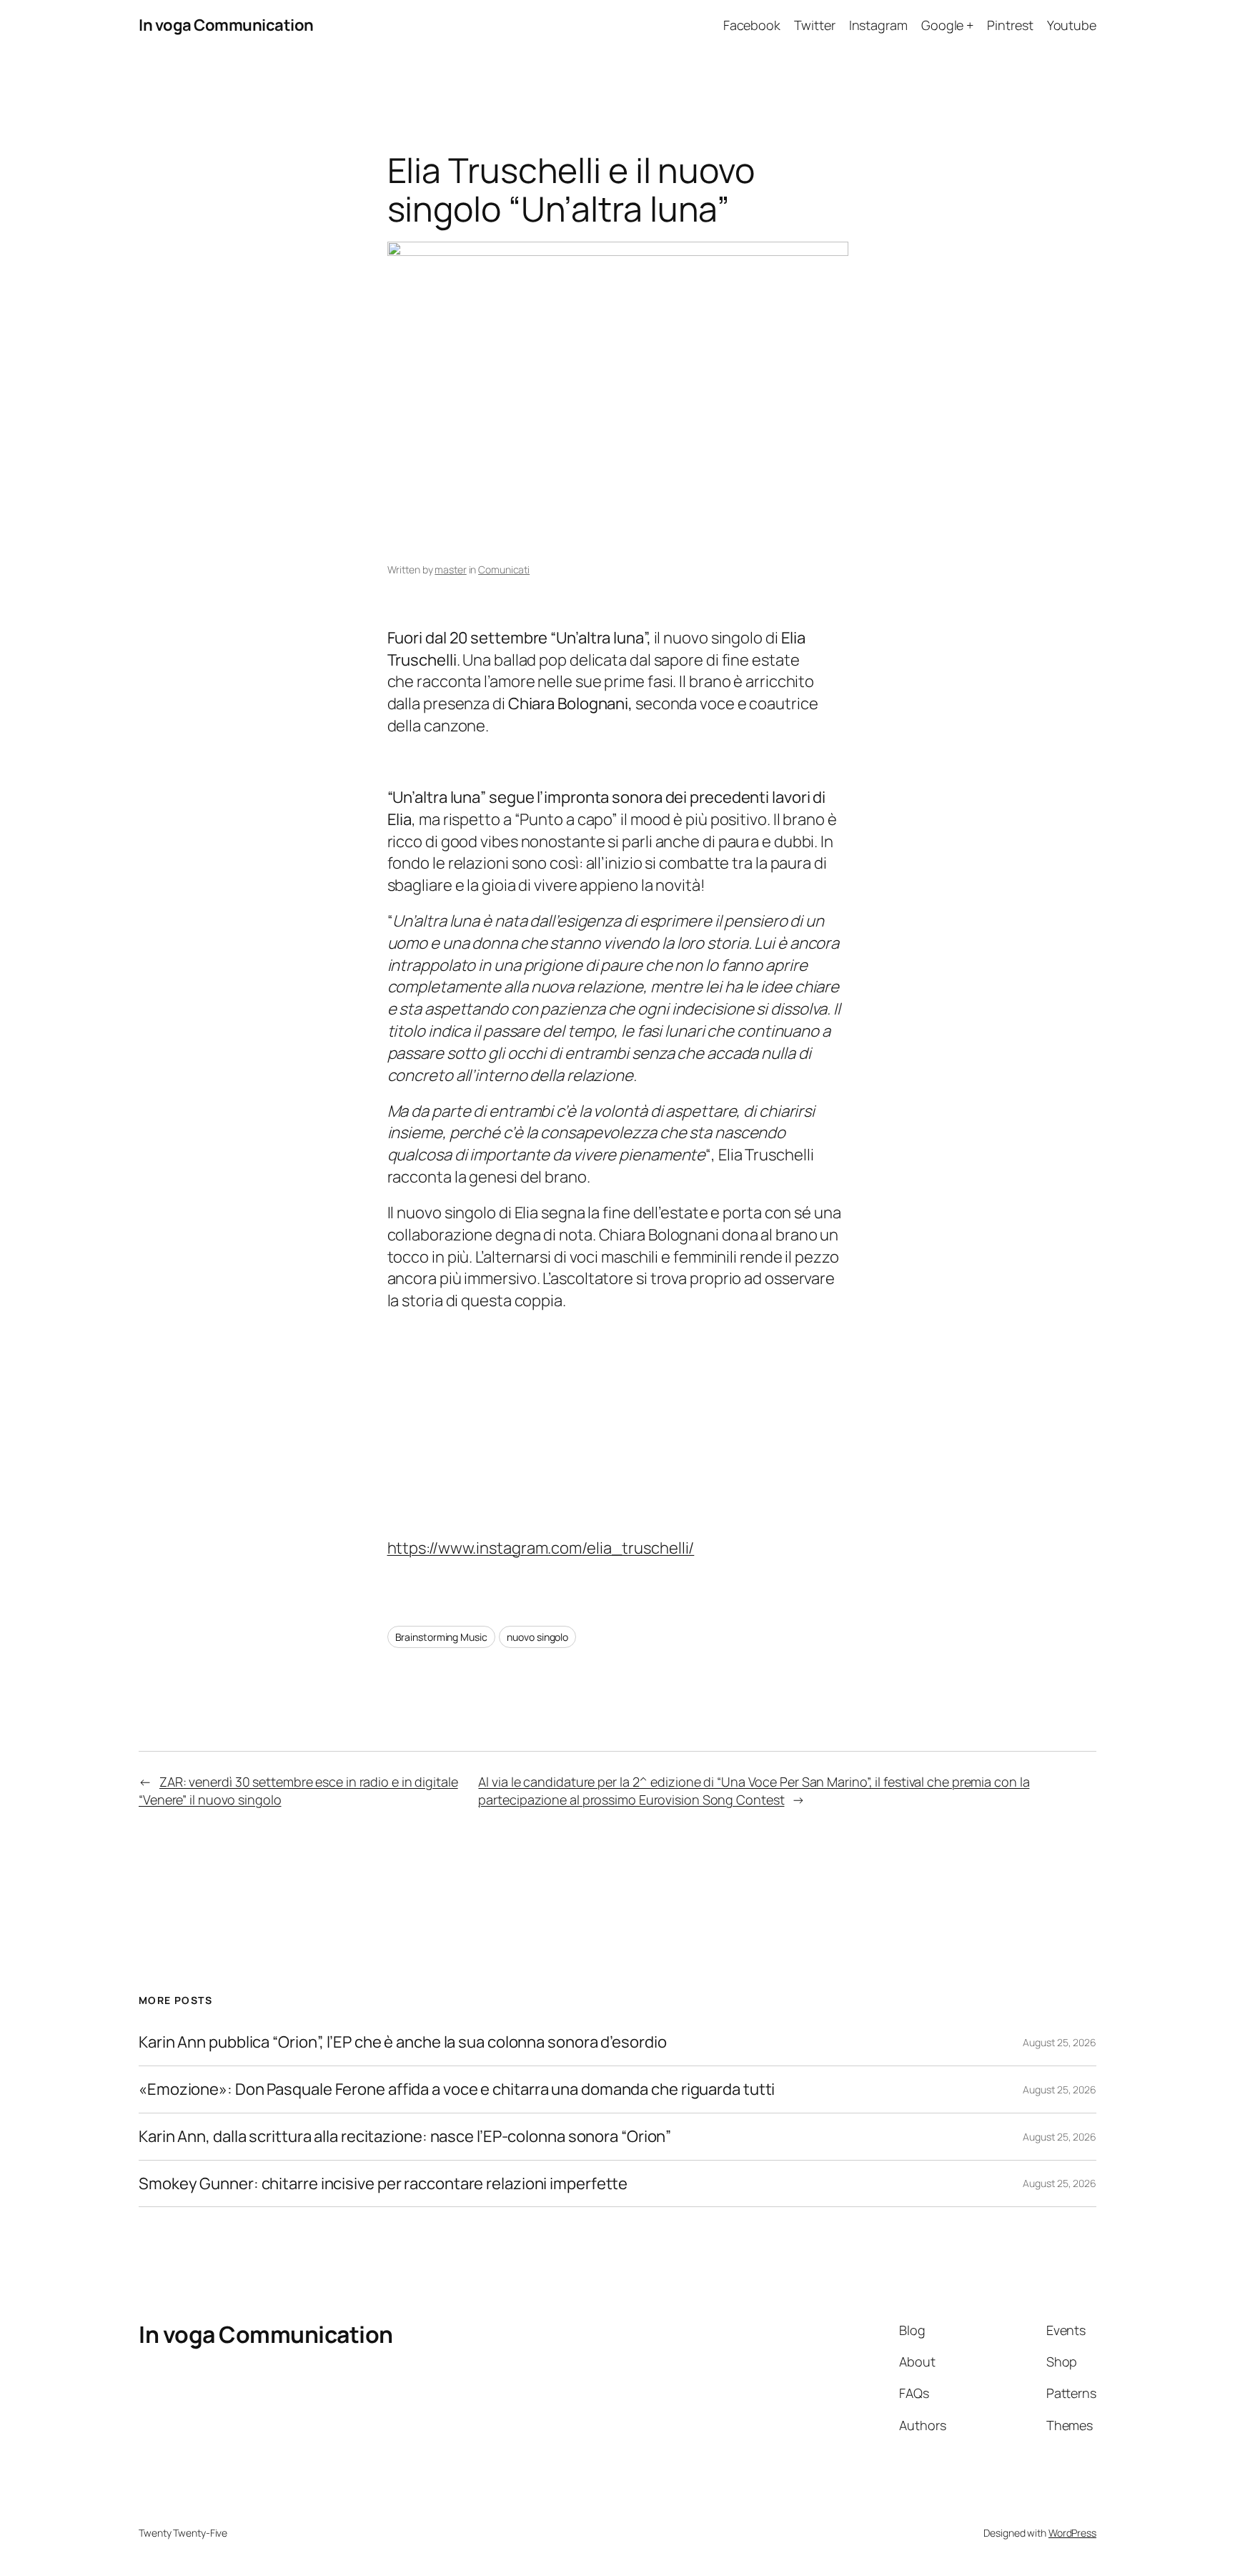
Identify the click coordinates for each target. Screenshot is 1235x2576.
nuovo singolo (537, 1637)
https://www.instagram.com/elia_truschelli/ (541, 1548)
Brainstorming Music (441, 1637)
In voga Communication (226, 25)
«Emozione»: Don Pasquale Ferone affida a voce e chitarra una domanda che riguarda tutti (457, 2089)
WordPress (1072, 2533)
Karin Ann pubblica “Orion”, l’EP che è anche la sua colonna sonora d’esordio (402, 2042)
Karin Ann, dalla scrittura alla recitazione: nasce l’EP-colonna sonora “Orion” (405, 2137)
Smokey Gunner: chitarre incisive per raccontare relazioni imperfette (383, 2184)
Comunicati (504, 569)
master (450, 569)
